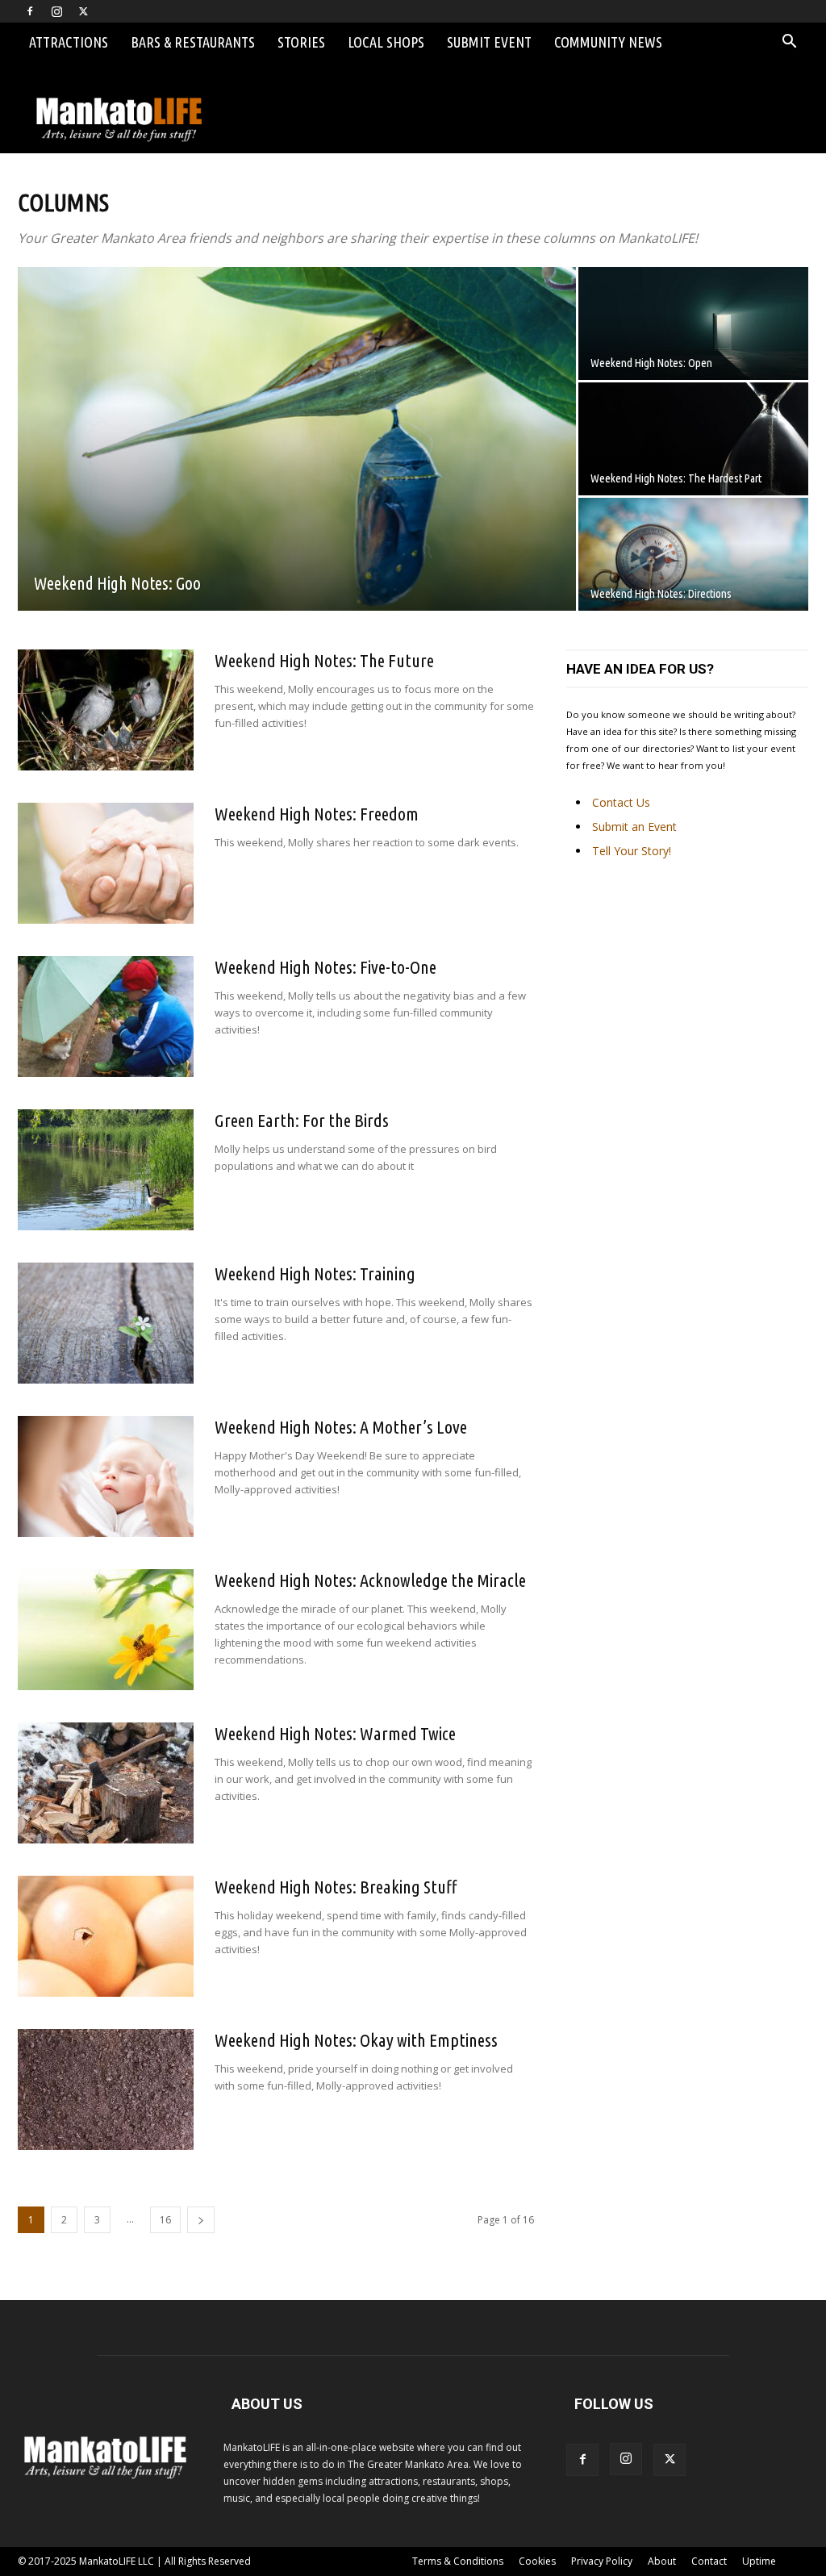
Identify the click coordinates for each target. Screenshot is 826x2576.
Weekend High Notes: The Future (324, 660)
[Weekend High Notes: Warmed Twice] (106, 1783)
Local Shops (386, 42)
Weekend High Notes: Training (315, 1273)
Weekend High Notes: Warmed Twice (335, 1733)
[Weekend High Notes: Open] (693, 324)
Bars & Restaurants (193, 42)
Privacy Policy (602, 2561)
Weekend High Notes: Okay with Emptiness (356, 2040)
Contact (709, 2561)
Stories (301, 42)
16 (165, 2220)
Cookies (537, 2561)
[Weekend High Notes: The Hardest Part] (693, 439)
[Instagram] (56, 11)
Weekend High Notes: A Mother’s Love (341, 1427)
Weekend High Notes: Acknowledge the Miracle (370, 1580)
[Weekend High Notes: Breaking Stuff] (106, 1936)
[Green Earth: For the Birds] (106, 1170)
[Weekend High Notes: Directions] (693, 554)
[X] (83, 11)
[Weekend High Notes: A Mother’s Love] (106, 1476)
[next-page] (201, 2220)
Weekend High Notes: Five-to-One (325, 967)
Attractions (69, 42)
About (662, 2561)
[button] (789, 43)
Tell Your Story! (632, 851)
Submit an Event (634, 827)
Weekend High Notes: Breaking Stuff (336, 1887)
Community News (608, 42)
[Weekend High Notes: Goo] (297, 450)
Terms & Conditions (458, 2561)
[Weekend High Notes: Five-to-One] (106, 1017)
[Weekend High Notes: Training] (106, 1323)
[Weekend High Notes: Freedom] (106, 863)
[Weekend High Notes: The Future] (106, 710)
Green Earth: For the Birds (302, 1120)
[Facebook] (30, 11)
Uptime (759, 2561)
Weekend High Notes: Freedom (317, 814)
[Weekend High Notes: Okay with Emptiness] (106, 2090)
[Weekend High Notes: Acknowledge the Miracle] (106, 1630)
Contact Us (621, 802)
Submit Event (489, 42)
